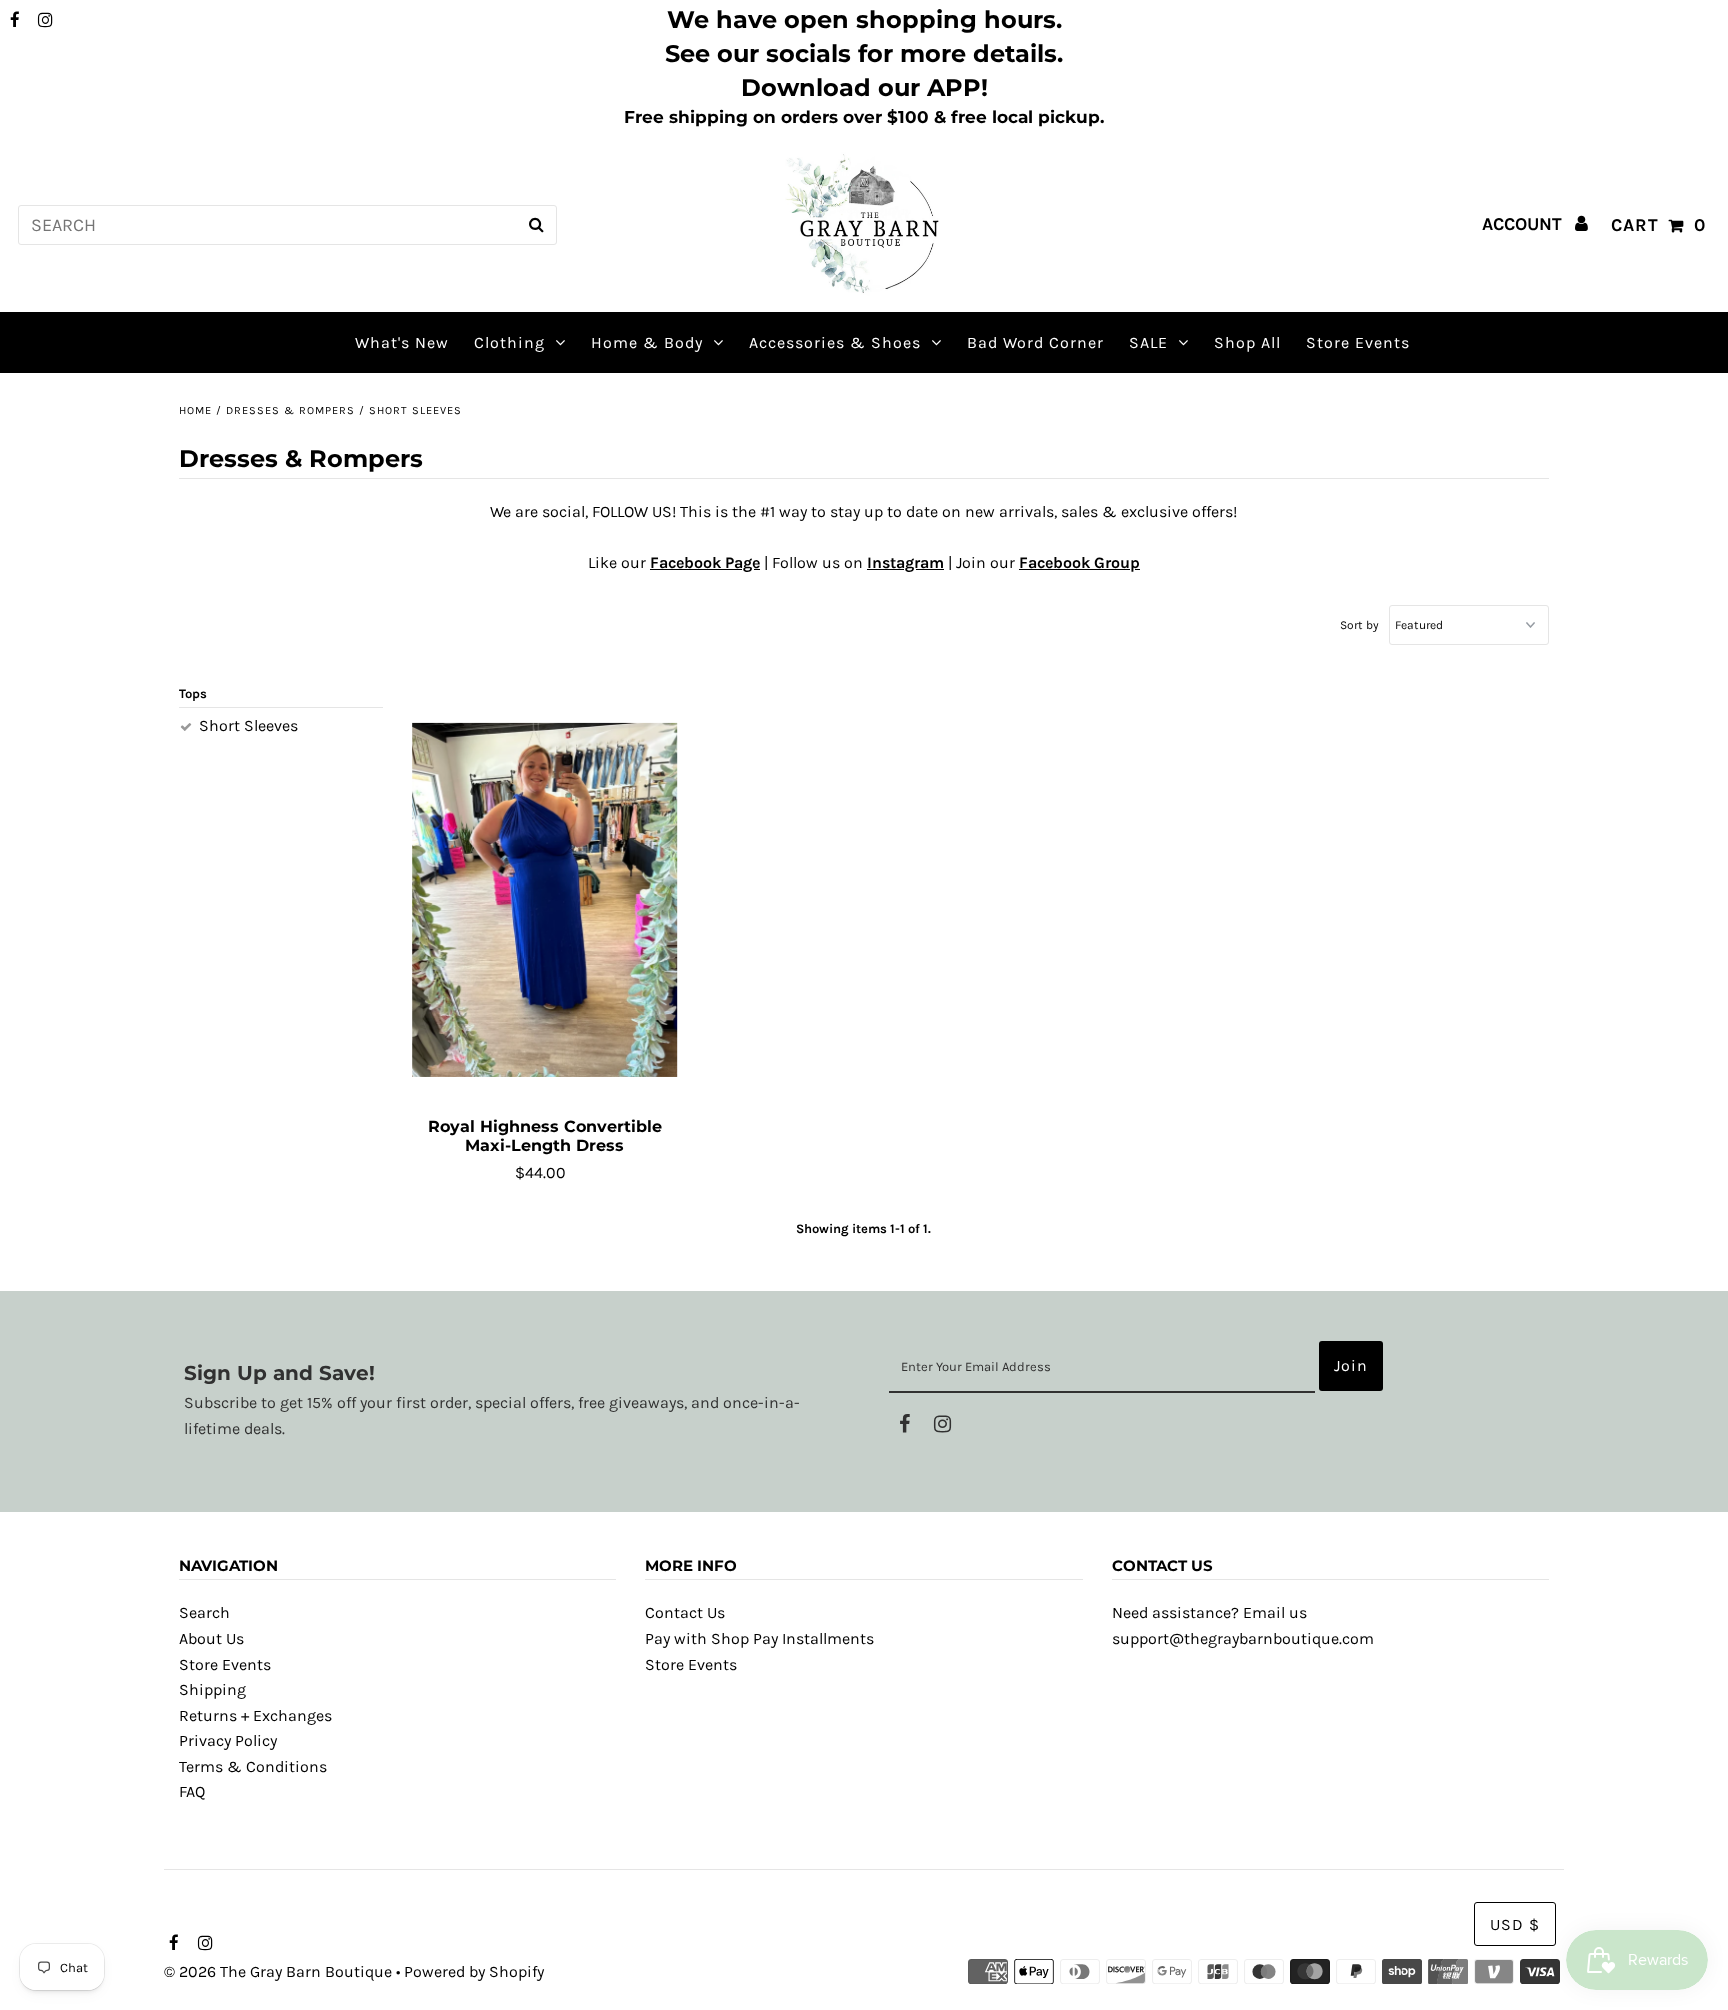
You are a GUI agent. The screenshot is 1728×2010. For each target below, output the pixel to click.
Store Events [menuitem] (1358, 342)
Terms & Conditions (253, 1766)
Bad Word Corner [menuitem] (1035, 342)
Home (195, 410)
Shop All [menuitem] (1247, 342)
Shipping (212, 1689)
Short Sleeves (248, 725)
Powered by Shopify (474, 1971)
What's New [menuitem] (402, 342)
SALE (1148, 342)
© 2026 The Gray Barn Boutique (278, 1971)
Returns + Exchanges (255, 1715)
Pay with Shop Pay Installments (759, 1638)
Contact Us (685, 1612)
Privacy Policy (228, 1740)
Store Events (225, 1664)
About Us (211, 1638)
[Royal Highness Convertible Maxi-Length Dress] (545, 900)
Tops (193, 693)
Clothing (509, 342)
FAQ (192, 1791)
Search (204, 1612)
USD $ (1515, 1924)
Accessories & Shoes (835, 342)
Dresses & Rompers (290, 410)
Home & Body (647, 342)
